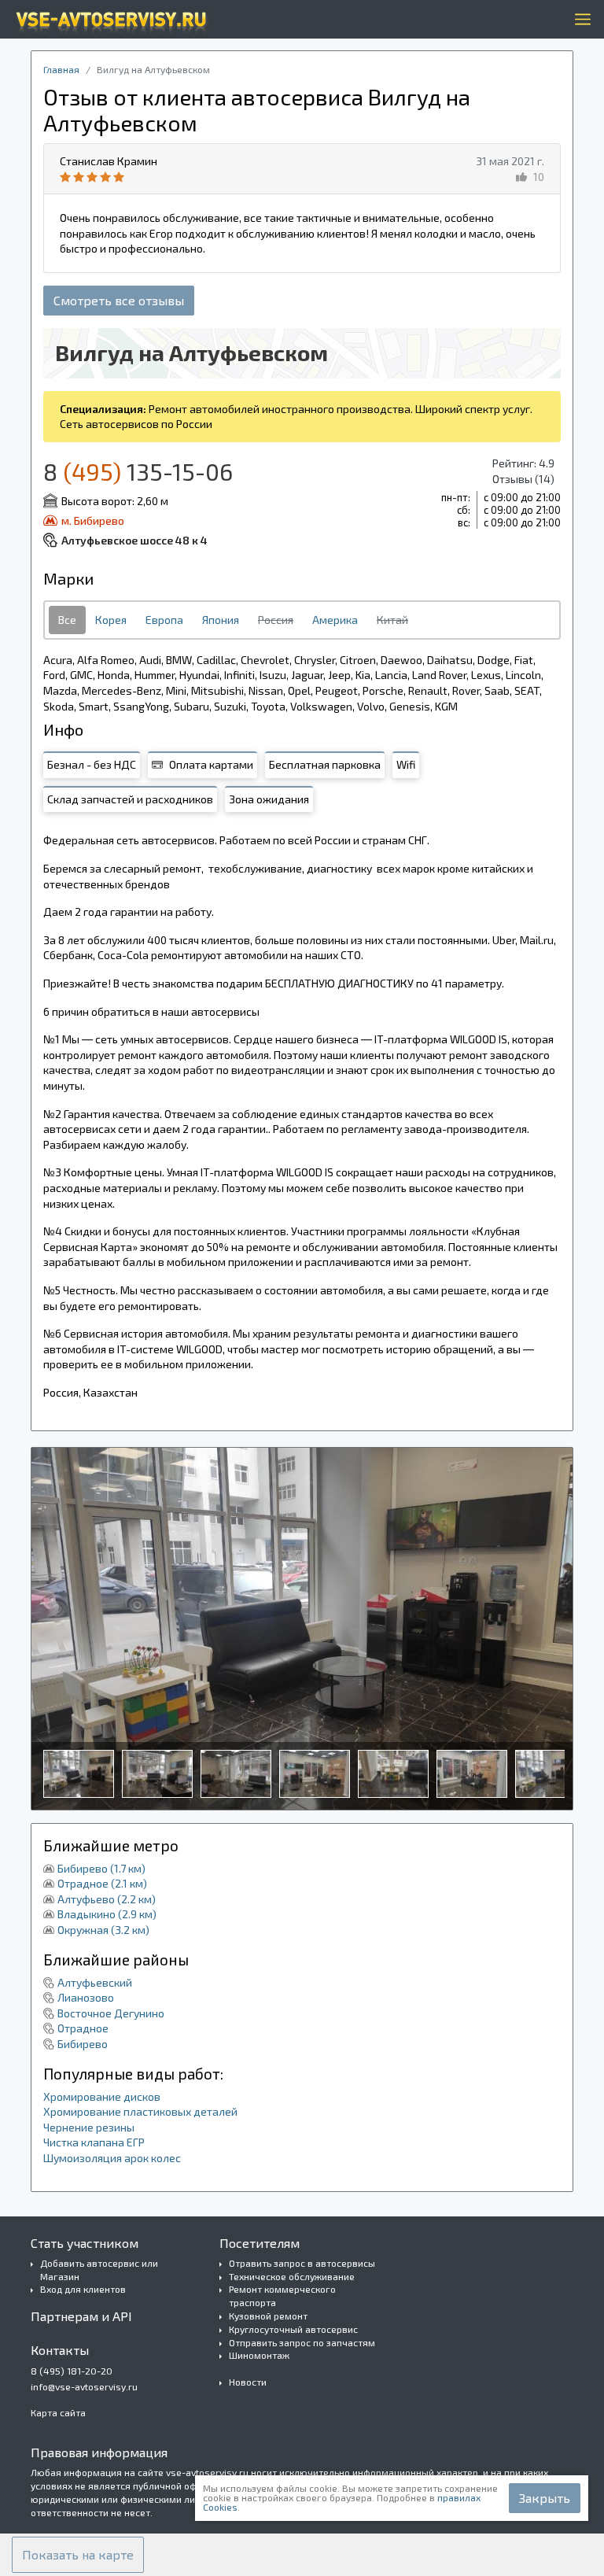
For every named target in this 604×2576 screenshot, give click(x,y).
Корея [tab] (111, 620)
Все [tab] (67, 620)
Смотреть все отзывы (119, 300)
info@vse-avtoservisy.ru (84, 2386)
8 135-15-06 (138, 471)
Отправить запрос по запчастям (302, 2342)
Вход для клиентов (83, 2289)
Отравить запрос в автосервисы (302, 2263)
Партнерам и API (81, 2316)
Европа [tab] (164, 620)
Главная (61, 69)
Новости (248, 2382)
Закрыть (545, 2498)
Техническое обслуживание (292, 2276)
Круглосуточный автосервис (293, 2329)
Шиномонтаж (259, 2355)
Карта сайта (58, 2412)
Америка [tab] (335, 620)
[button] (78, 2555)
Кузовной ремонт (268, 2316)
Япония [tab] (221, 620)
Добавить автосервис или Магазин (99, 2270)
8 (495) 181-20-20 (72, 2371)
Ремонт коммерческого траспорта (282, 2296)
